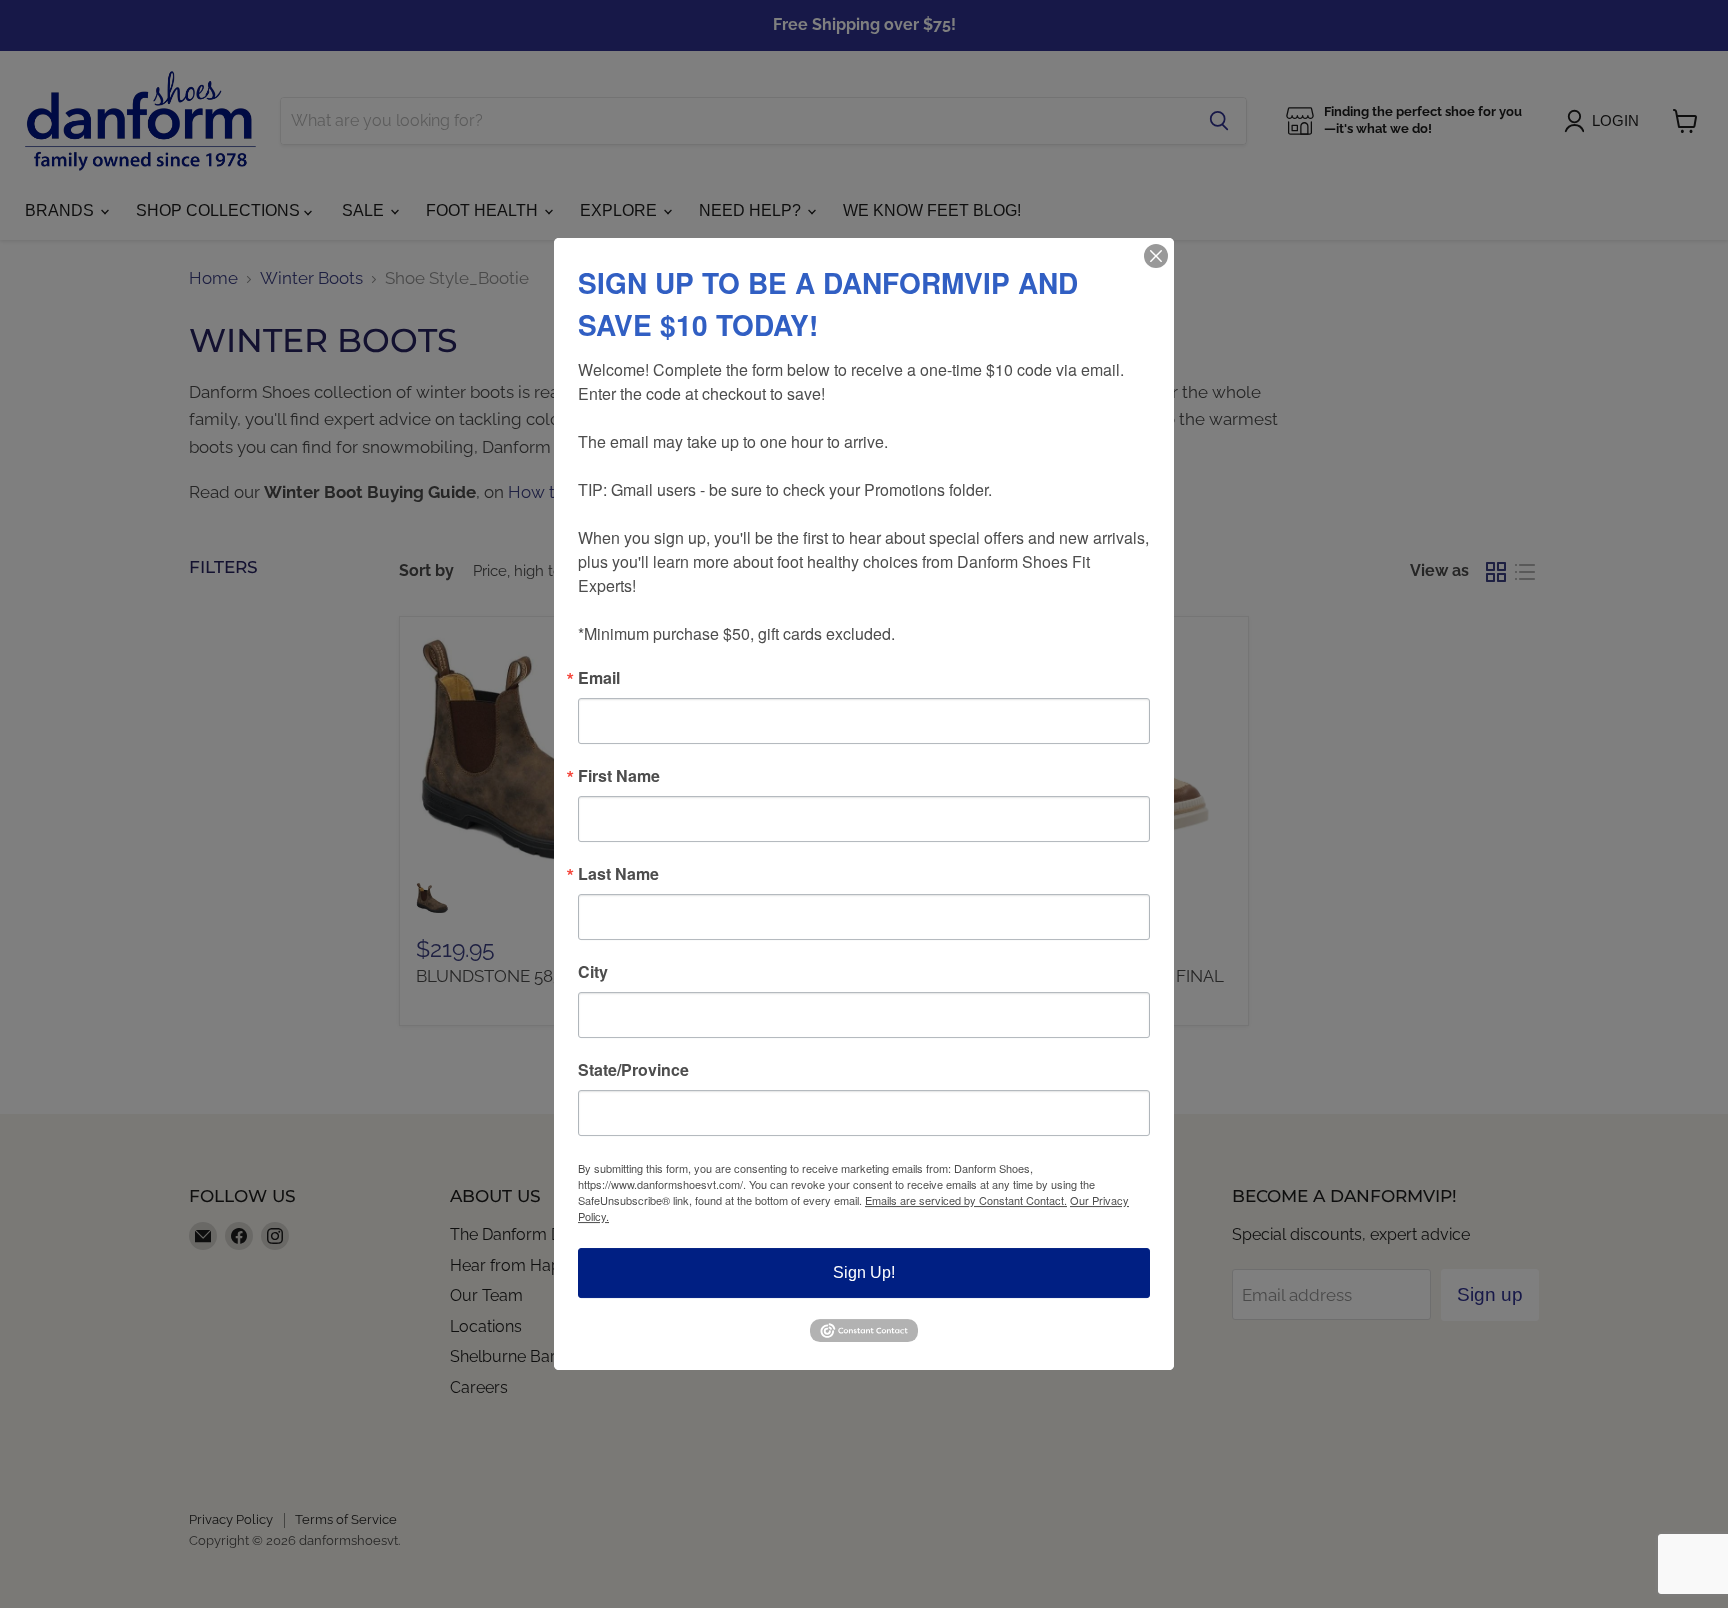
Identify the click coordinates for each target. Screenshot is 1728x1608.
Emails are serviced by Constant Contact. (966, 1200)
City (593, 972)
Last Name (618, 874)
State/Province (633, 1070)
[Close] (1156, 256)
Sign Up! (864, 1272)
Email (599, 678)
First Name (619, 776)
